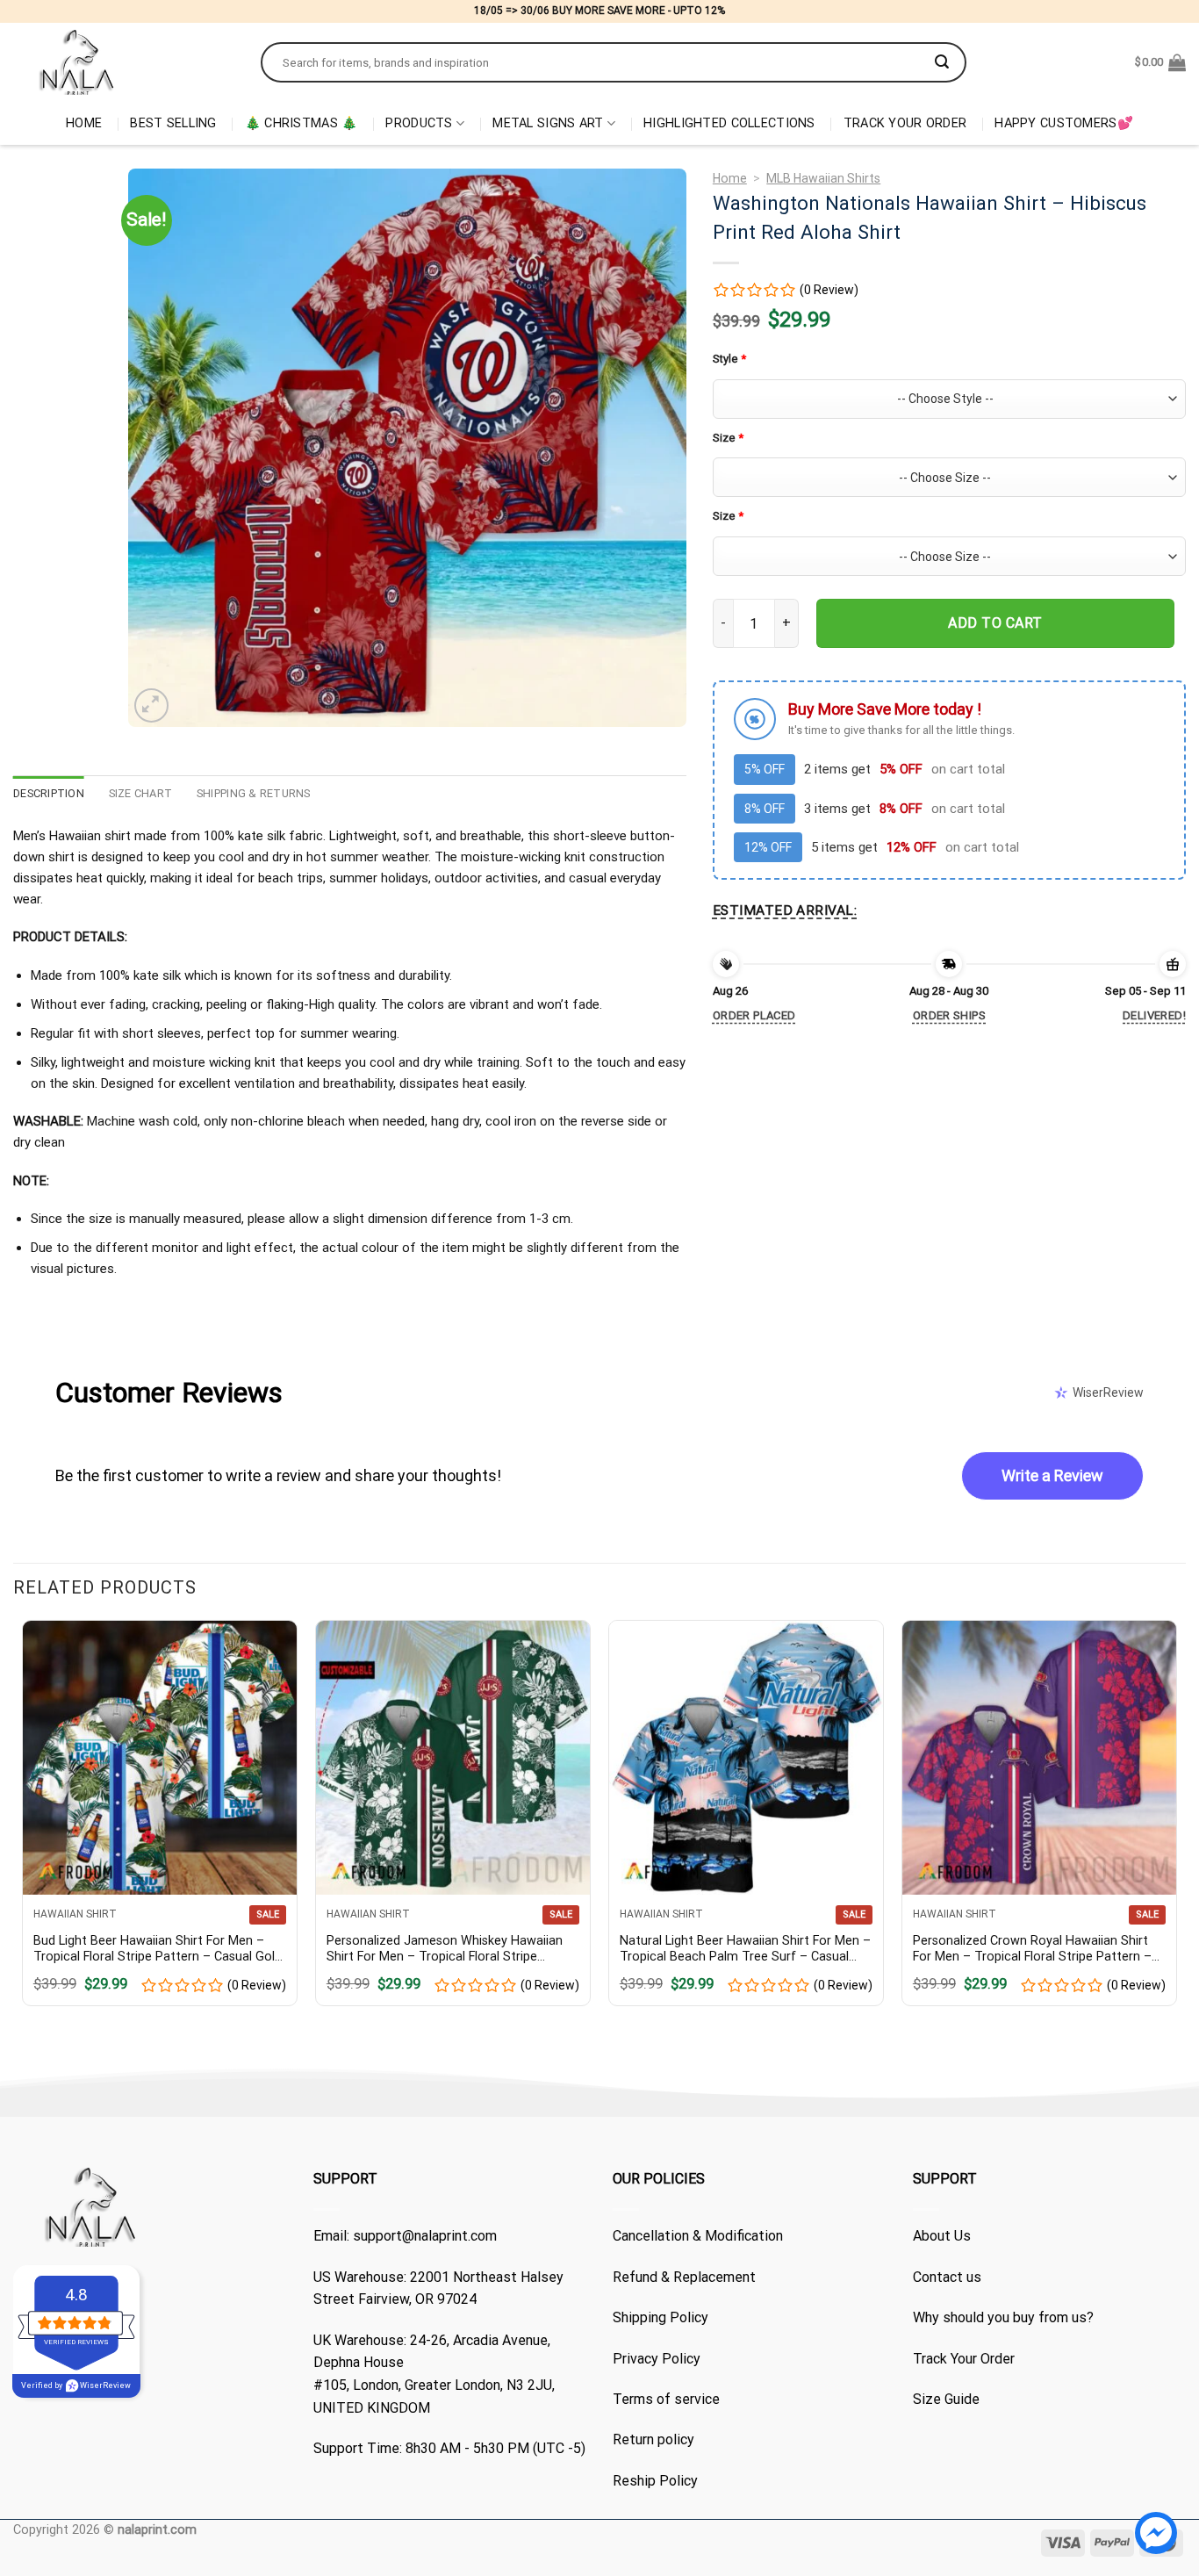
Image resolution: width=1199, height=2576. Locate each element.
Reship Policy (655, 2481)
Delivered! (1154, 1015)
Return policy (653, 2439)
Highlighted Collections (729, 123)
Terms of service (666, 2399)
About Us (942, 2236)
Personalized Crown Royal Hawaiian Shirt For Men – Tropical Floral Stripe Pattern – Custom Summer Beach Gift (1032, 1950)
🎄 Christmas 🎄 (302, 123)
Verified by (76, 2385)
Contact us (947, 2277)
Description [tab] (49, 793)
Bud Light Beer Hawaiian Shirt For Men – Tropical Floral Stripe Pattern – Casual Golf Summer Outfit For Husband (157, 1950)
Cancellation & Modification (698, 2236)
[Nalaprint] (124, 62)
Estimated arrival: (785, 910)
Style (729, 359)
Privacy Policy (657, 2359)
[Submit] (942, 62)
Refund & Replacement (684, 2277)
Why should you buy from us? (1003, 2317)
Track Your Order (905, 123)
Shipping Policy (661, 2317)
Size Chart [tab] (141, 793)
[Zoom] (151, 705)
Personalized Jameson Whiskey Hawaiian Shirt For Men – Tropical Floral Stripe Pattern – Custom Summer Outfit (445, 1950)
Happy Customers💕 (1064, 123)
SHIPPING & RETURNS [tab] (254, 793)
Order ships (949, 1015)
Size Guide (946, 2399)
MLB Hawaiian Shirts (823, 178)
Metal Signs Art (548, 123)
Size (728, 438)
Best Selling (173, 123)
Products (419, 123)
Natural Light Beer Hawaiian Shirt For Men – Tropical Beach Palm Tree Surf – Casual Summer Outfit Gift (745, 1950)
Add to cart (995, 623)
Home (84, 123)
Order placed (754, 1015)
